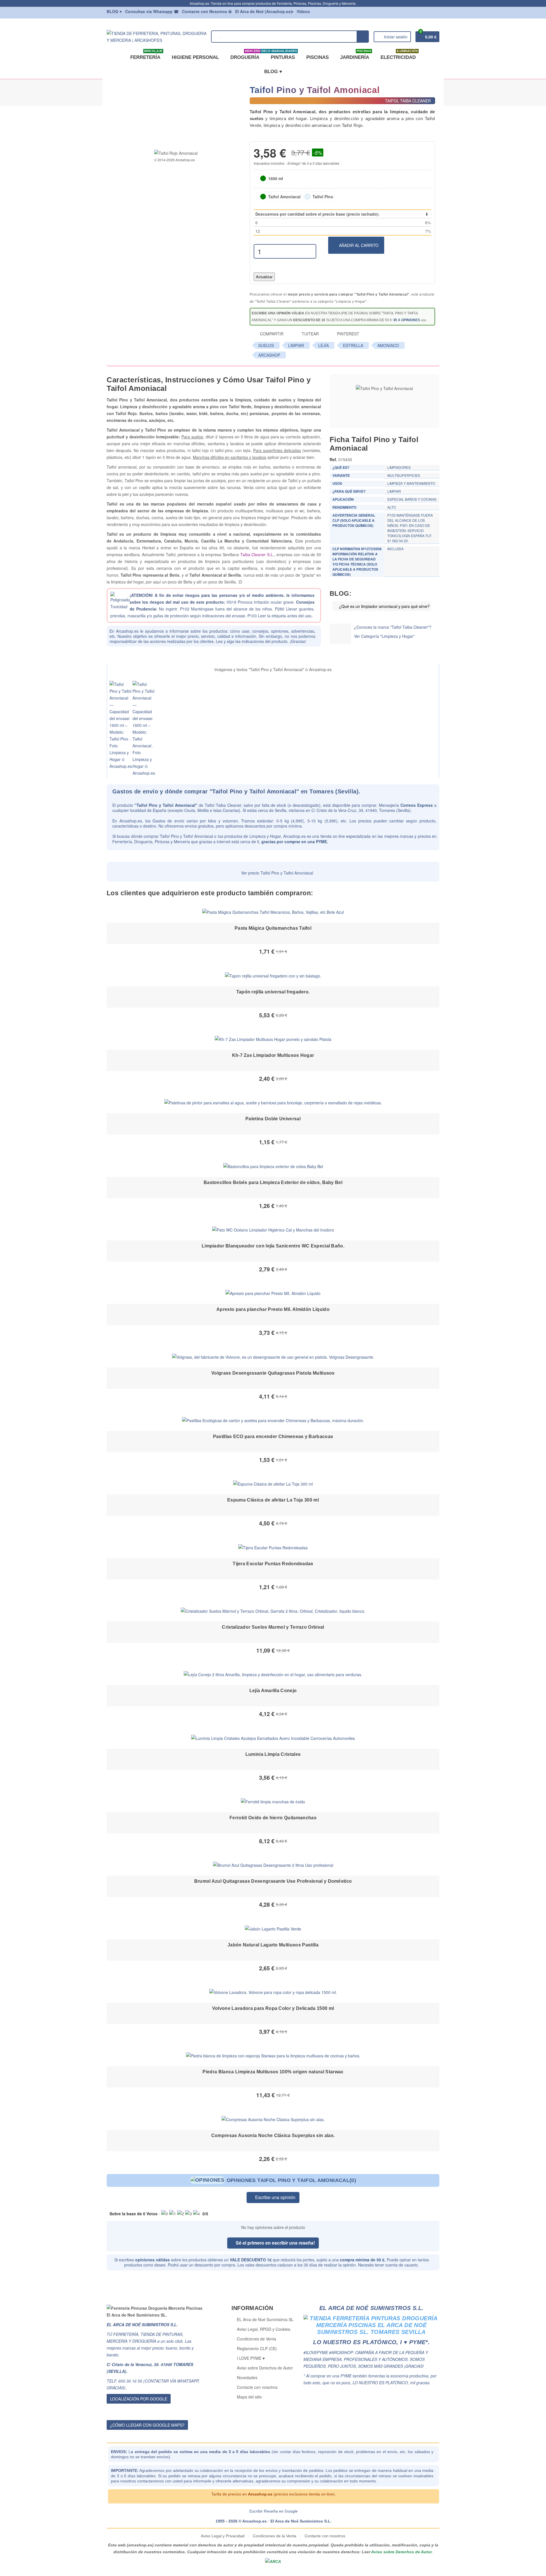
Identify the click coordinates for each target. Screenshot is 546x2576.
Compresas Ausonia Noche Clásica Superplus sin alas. (273, 2135)
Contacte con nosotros (257, 2387)
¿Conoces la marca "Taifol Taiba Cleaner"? (393, 627)
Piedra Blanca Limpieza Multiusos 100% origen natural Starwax (273, 2072)
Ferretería (146, 55)
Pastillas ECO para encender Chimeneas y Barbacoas (273, 1437)
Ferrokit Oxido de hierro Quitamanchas (273, 1818)
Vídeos (303, 11)
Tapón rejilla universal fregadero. (273, 992)
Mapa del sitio (249, 2397)
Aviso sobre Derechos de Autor (265, 2368)
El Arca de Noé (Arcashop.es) (264, 11)
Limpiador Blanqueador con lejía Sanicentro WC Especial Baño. (273, 1246)
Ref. (333, 459)
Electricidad (399, 55)
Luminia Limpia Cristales (273, 1754)
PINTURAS (282, 55)
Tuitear (310, 334)
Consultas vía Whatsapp (152, 11)
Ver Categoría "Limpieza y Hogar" (384, 636)
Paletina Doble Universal (273, 1119)
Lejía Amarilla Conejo (273, 1691)
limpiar (296, 345)
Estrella (353, 345)
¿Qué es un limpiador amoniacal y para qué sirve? (384, 606)
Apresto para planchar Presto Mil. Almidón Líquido (273, 1309)
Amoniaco (388, 345)
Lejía (323, 345)
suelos (266, 345)
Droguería (246, 55)
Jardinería (356, 55)
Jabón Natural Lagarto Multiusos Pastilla (273, 1945)
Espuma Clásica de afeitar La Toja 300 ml (273, 1500)
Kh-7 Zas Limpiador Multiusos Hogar (273, 1055)
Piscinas (318, 57)
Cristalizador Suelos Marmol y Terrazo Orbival (273, 1627)
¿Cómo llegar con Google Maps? (147, 2425)
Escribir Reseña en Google (274, 2511)
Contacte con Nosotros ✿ (207, 11)
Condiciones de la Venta (275, 2536)
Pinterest (348, 334)
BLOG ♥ (273, 72)
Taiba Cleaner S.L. (257, 554)
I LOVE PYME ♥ (251, 2358)
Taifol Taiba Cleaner (223, 805)
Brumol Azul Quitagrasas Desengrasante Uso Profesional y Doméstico (273, 1881)
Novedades (247, 2377)
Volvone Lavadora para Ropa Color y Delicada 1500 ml (273, 2008)
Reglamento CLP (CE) (257, 2348)
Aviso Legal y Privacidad (223, 2536)
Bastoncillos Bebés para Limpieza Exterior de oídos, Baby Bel (273, 1182)
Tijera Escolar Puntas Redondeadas (273, 1564)
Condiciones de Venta (257, 2339)
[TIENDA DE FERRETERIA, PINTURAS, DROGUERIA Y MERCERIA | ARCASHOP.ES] (157, 36)
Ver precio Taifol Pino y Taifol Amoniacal (277, 873)
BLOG (114, 11)
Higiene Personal (195, 57)
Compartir (271, 334)
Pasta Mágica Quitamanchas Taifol (273, 928)
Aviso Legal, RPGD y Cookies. (264, 2329)
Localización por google (139, 2399)
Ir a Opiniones (407, 320)
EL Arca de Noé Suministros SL (265, 2319)
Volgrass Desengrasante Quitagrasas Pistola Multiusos (273, 1373)
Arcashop (269, 355)
